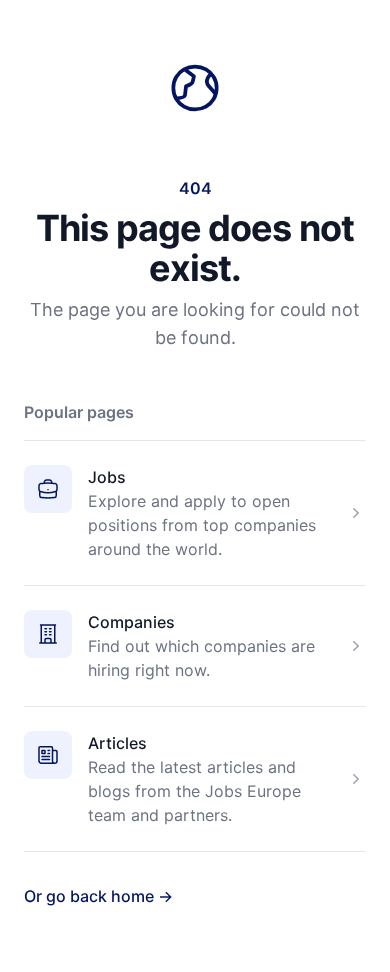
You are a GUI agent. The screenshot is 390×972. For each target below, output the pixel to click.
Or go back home (98, 896)
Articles (117, 743)
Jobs (107, 477)
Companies (131, 622)
